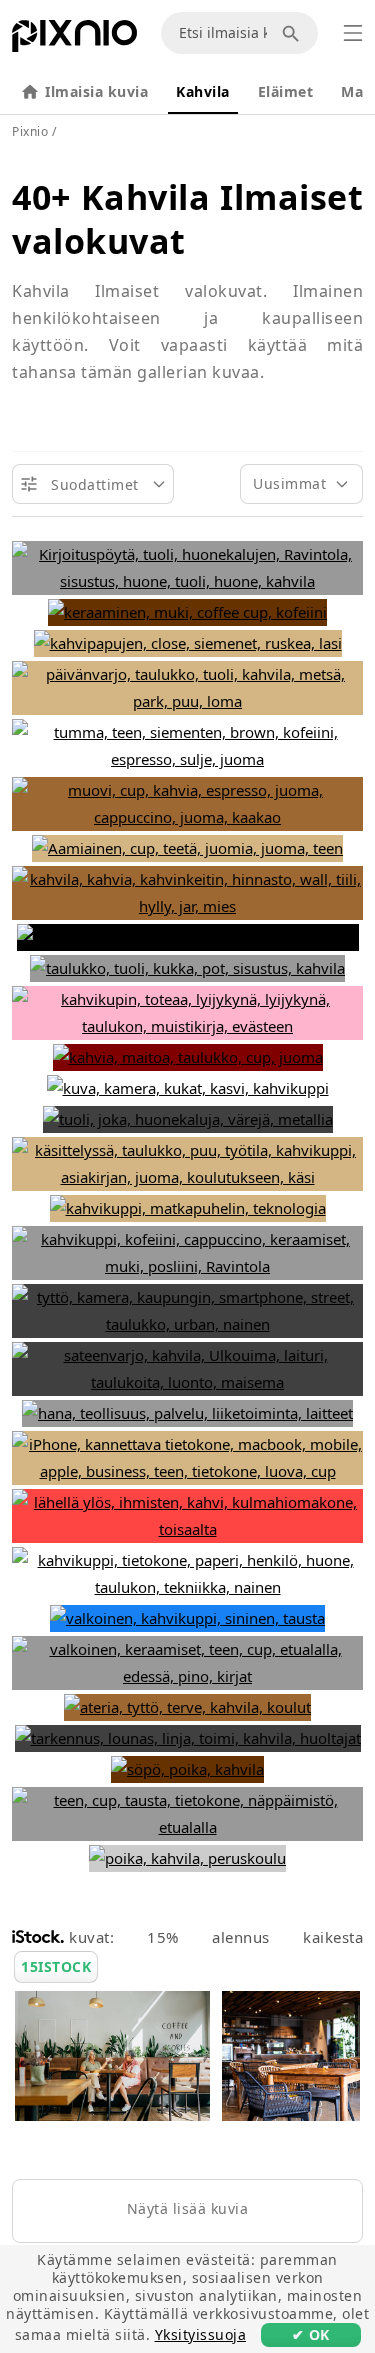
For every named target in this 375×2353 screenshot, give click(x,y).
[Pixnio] (74, 40)
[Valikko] (353, 33)
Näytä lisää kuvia (188, 2208)
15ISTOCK (56, 1966)
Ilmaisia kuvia (96, 91)
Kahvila (203, 91)
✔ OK (311, 2334)
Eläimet (286, 91)
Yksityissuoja (201, 2334)
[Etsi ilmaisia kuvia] (294, 33)
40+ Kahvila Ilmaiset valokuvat (187, 219)
